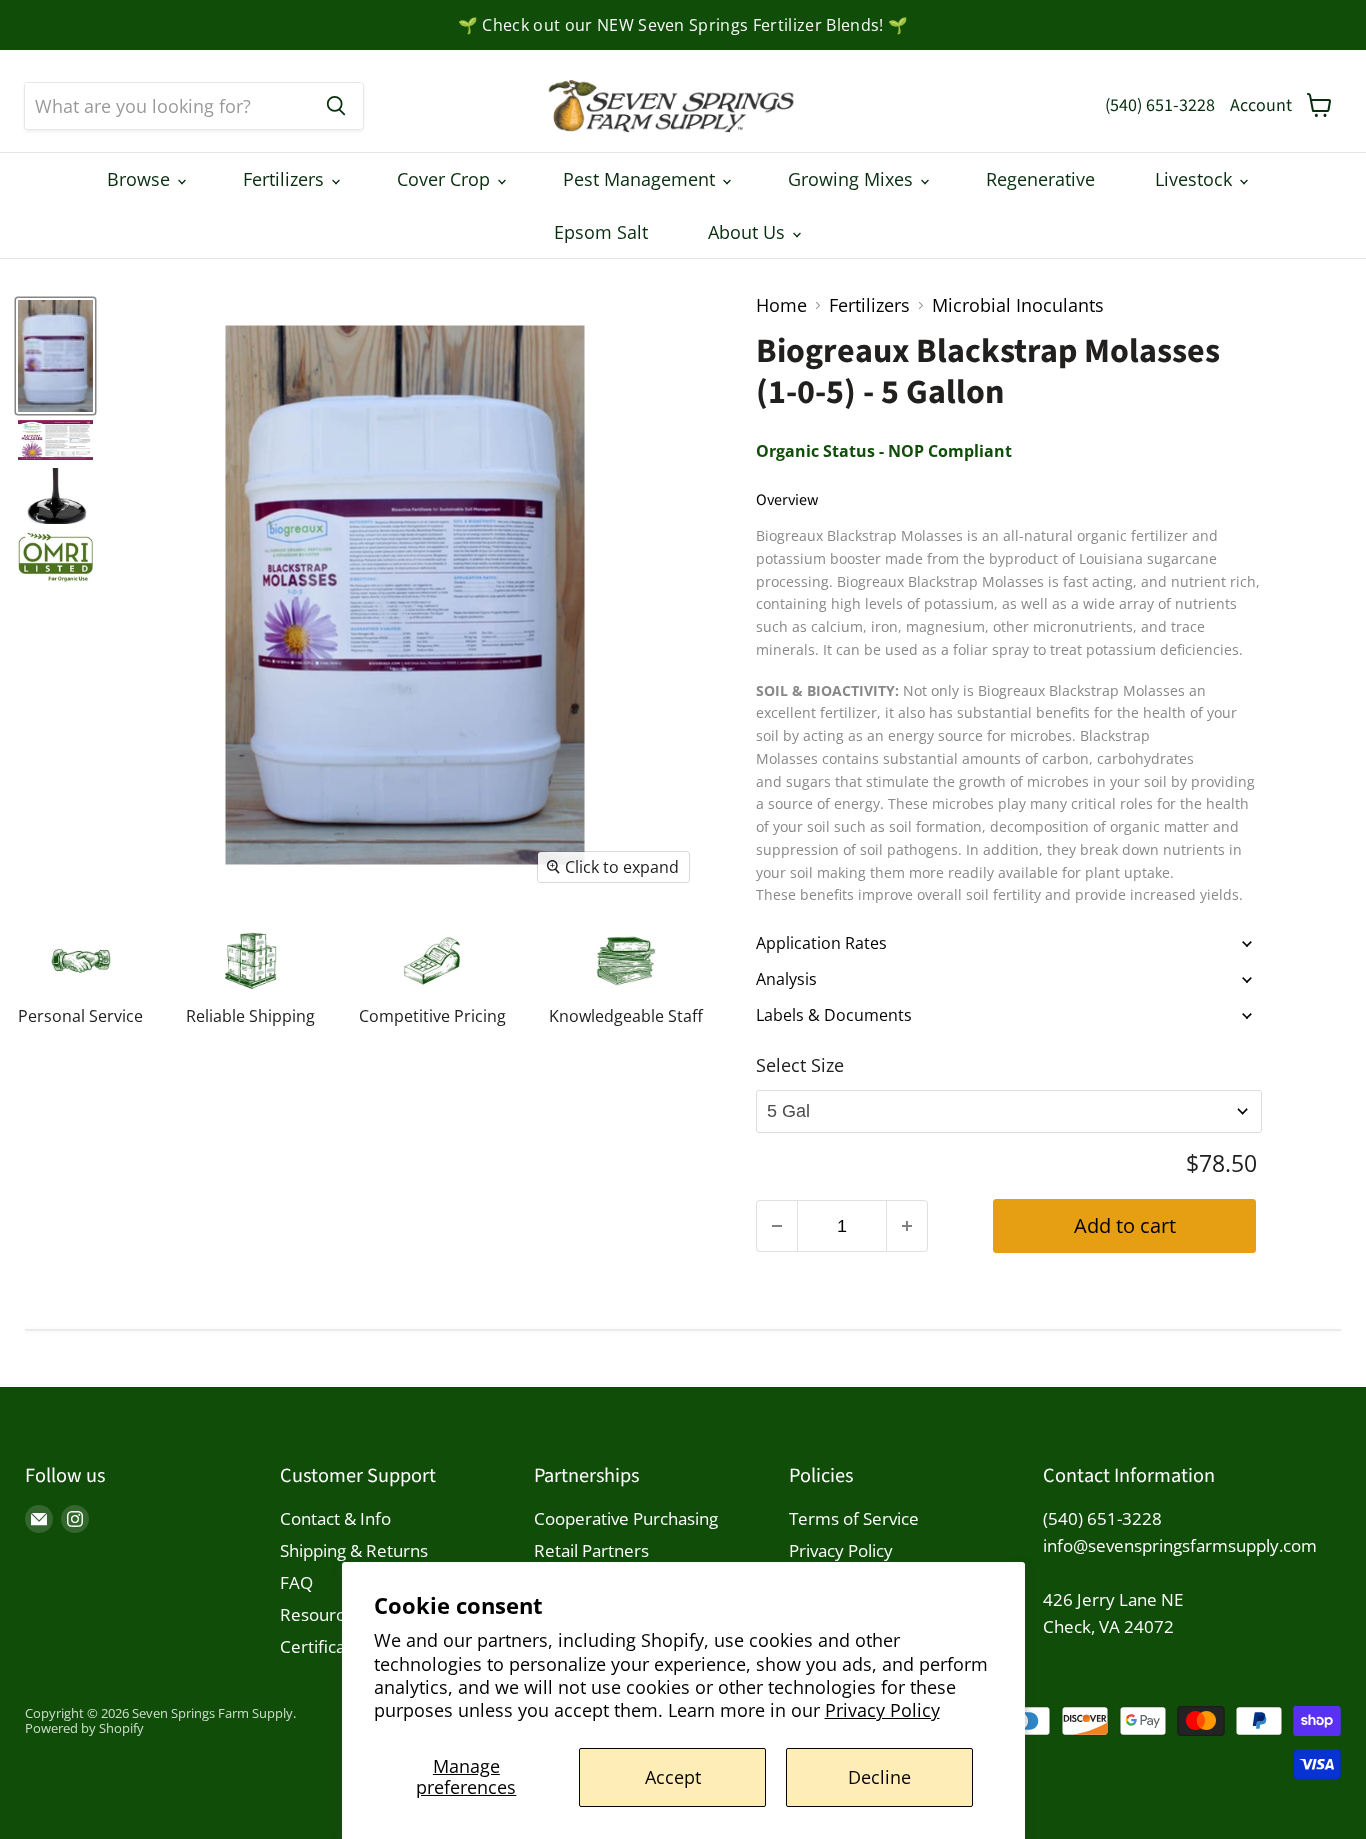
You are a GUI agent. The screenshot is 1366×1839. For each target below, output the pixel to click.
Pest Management (641, 179)
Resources (321, 1614)
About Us (749, 232)
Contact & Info (335, 1518)
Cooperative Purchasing (626, 1518)
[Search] (336, 106)
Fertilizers (286, 179)
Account (1261, 105)
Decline (879, 1777)
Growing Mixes (853, 179)
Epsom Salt (601, 232)
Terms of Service (854, 1518)
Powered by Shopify (84, 1728)
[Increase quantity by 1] (907, 1226)
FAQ (296, 1582)
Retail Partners (591, 1550)
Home (781, 305)
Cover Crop (446, 179)
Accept (673, 1777)
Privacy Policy (882, 1710)
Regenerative (1040, 179)
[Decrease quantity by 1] (776, 1226)
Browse (141, 179)
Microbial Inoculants (1018, 305)
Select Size (800, 1065)
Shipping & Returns (354, 1550)
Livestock (1196, 179)
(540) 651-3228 (1160, 105)
